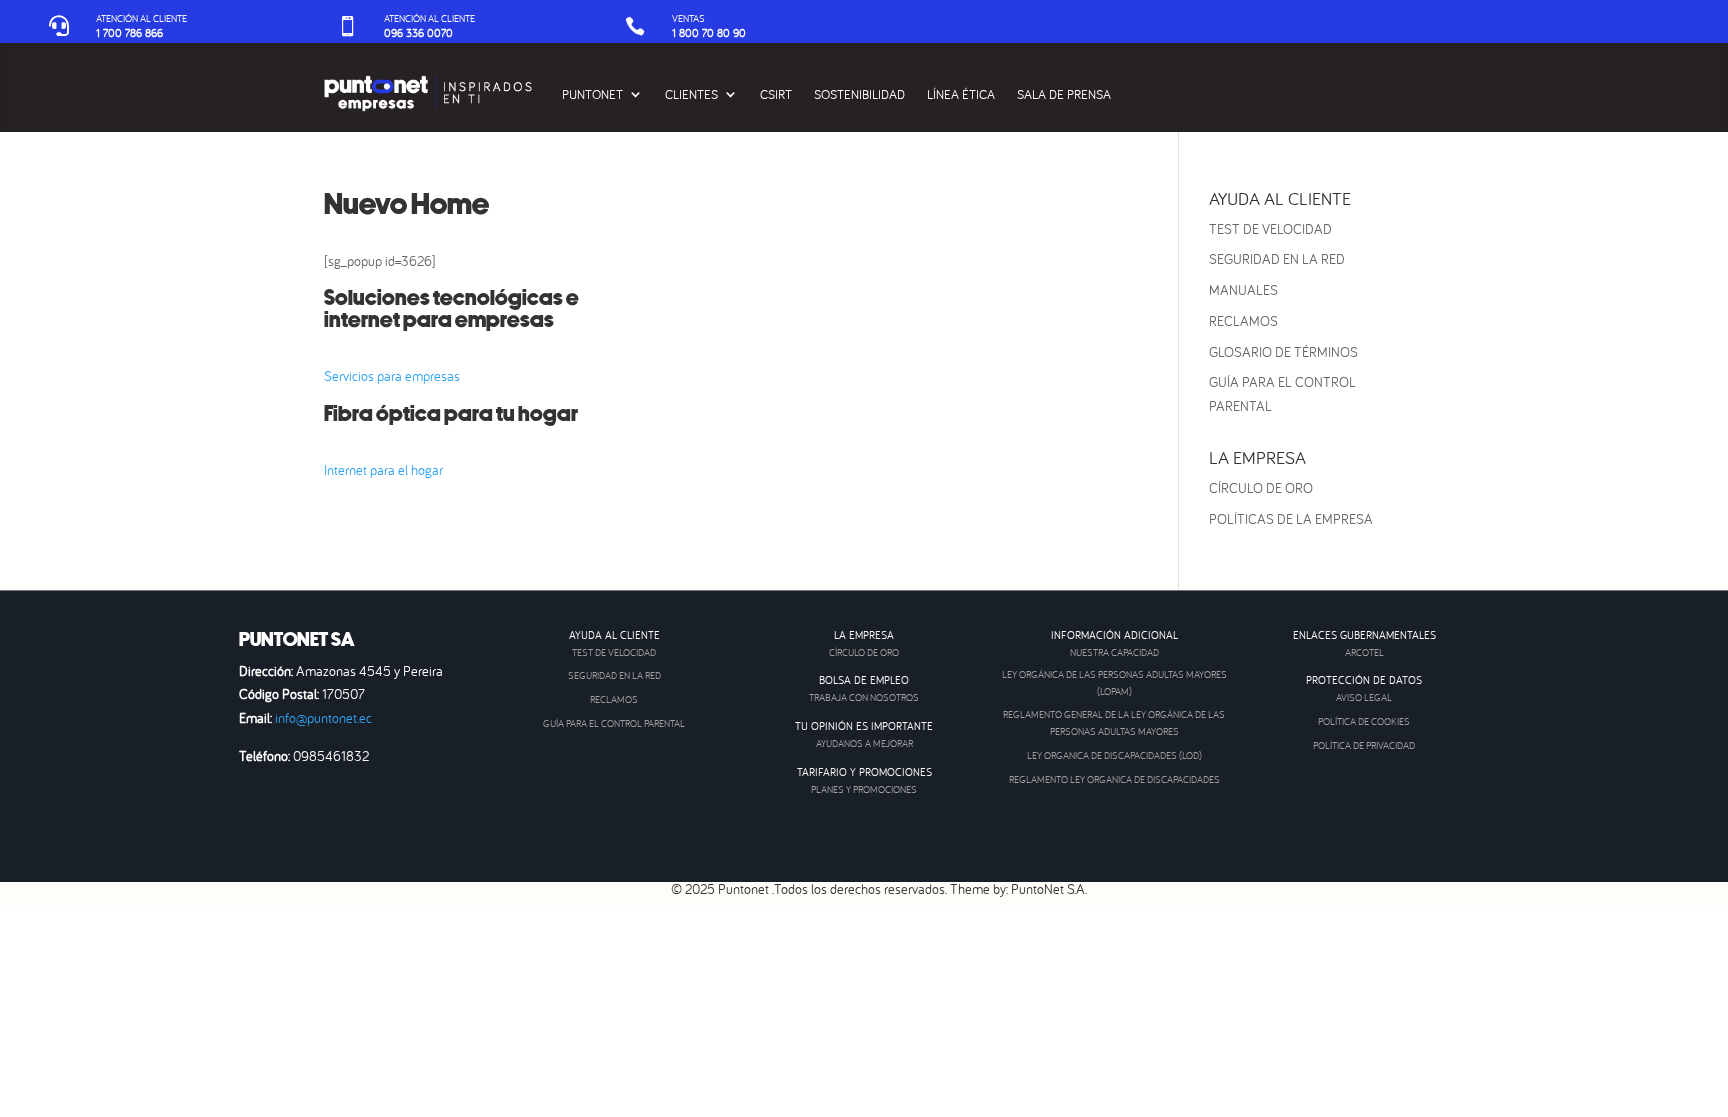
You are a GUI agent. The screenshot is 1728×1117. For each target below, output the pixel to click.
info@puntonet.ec (323, 718)
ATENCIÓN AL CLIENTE (141, 18)
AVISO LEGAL (1364, 697)
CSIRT (776, 94)
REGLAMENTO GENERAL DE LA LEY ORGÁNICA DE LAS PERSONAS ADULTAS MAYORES (1114, 723)
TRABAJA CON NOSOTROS (864, 697)
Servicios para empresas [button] (392, 376)
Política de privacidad (1364, 745)
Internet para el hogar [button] (383, 470)
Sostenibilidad (859, 94)
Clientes (691, 94)
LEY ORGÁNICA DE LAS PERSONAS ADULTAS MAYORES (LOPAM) (1114, 683)
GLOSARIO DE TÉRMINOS (1283, 352)
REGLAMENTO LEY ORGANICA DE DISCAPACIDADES (1114, 779)
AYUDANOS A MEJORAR (864, 743)
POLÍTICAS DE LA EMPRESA (1291, 519)
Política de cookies (1364, 721)
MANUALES (1243, 290)
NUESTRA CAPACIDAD (1114, 652)
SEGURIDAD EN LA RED (1277, 259)
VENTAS (688, 18)
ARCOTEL (1364, 652)
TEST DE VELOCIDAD (1270, 229)
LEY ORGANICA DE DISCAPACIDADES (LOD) (1114, 755)
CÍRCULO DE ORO (1261, 488)
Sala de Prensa (1064, 94)
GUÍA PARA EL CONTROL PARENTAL (614, 723)
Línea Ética (961, 94)
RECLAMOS (1243, 321)
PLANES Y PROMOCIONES (864, 789)
